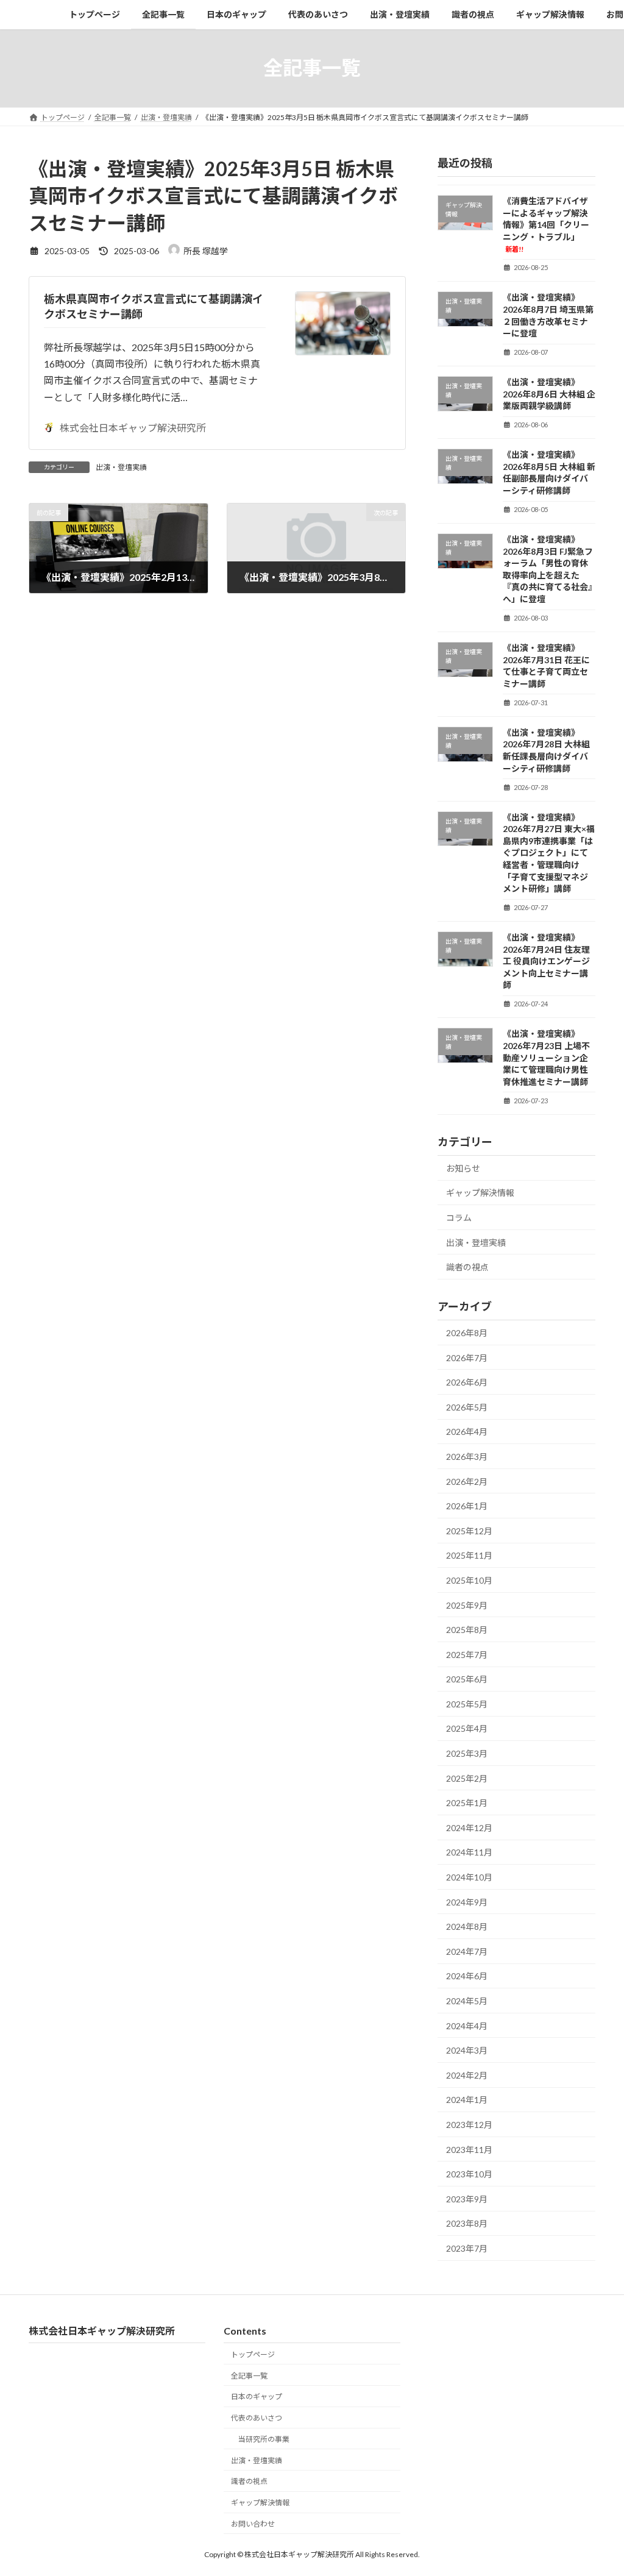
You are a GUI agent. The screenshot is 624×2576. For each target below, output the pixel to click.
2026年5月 (467, 1407)
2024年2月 (467, 2075)
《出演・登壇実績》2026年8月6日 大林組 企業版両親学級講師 (549, 394)
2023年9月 (467, 2198)
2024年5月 (467, 2001)
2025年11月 (469, 1555)
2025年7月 (467, 1654)
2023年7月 (467, 2248)
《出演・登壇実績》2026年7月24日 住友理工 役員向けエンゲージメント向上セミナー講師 (546, 961)
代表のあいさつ (257, 2418)
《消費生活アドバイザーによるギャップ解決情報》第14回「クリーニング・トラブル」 (546, 224)
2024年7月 (467, 1951)
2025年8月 (467, 1630)
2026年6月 (467, 1382)
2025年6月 (467, 1679)
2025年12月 (469, 1530)
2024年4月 (467, 2025)
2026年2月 (467, 1481)
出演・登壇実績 (121, 467)
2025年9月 (467, 1605)
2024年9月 (467, 1902)
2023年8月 (467, 2223)
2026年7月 (467, 1357)
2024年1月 (467, 2100)
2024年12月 (469, 1827)
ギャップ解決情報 (480, 1193)
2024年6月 (467, 1976)
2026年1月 (467, 1506)
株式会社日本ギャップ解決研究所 (133, 428)
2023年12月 (469, 2125)
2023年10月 (469, 2174)
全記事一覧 (249, 2376)
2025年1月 (467, 1803)
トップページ (253, 2354)
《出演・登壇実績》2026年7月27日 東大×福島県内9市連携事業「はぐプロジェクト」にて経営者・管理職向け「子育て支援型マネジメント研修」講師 (549, 852)
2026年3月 (467, 1457)
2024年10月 (469, 1877)
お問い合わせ (253, 2524)
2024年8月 (467, 1927)
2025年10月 (469, 1580)
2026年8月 (467, 1333)
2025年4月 (467, 1728)
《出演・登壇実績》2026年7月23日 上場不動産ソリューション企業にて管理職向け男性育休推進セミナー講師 (546, 1057)
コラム (459, 1218)
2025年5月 (467, 1703)
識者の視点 (467, 1267)
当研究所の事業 (264, 2439)
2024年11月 (469, 1852)
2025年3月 (467, 1753)
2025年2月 (467, 1778)
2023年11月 (469, 2149)
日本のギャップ (257, 2397)
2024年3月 (467, 2050)
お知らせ (463, 1168)
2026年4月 (467, 1432)
